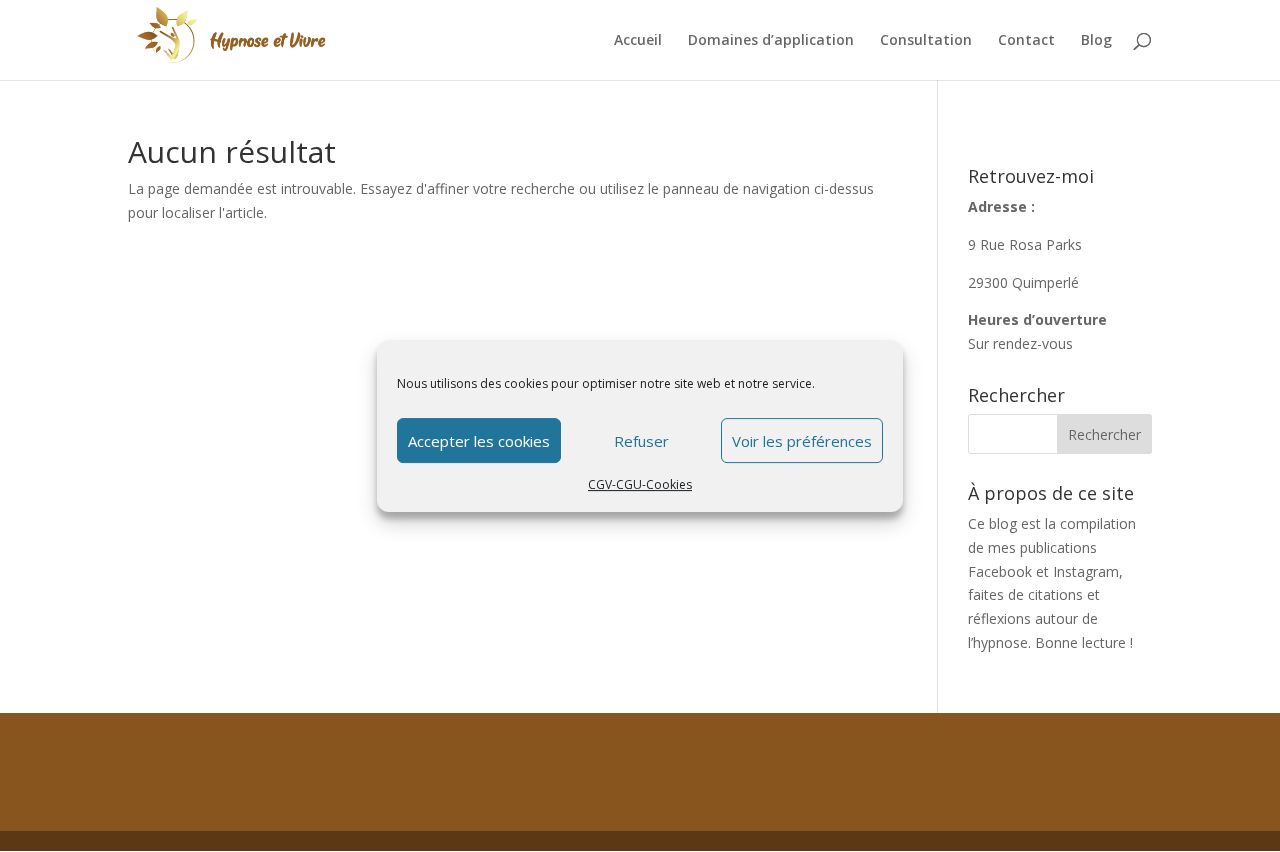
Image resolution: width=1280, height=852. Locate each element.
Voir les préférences (802, 441)
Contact (1026, 41)
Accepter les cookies (479, 441)
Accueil (638, 41)
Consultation (926, 41)
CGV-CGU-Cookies (640, 484)
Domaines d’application (771, 41)
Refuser (641, 441)
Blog (1096, 41)
